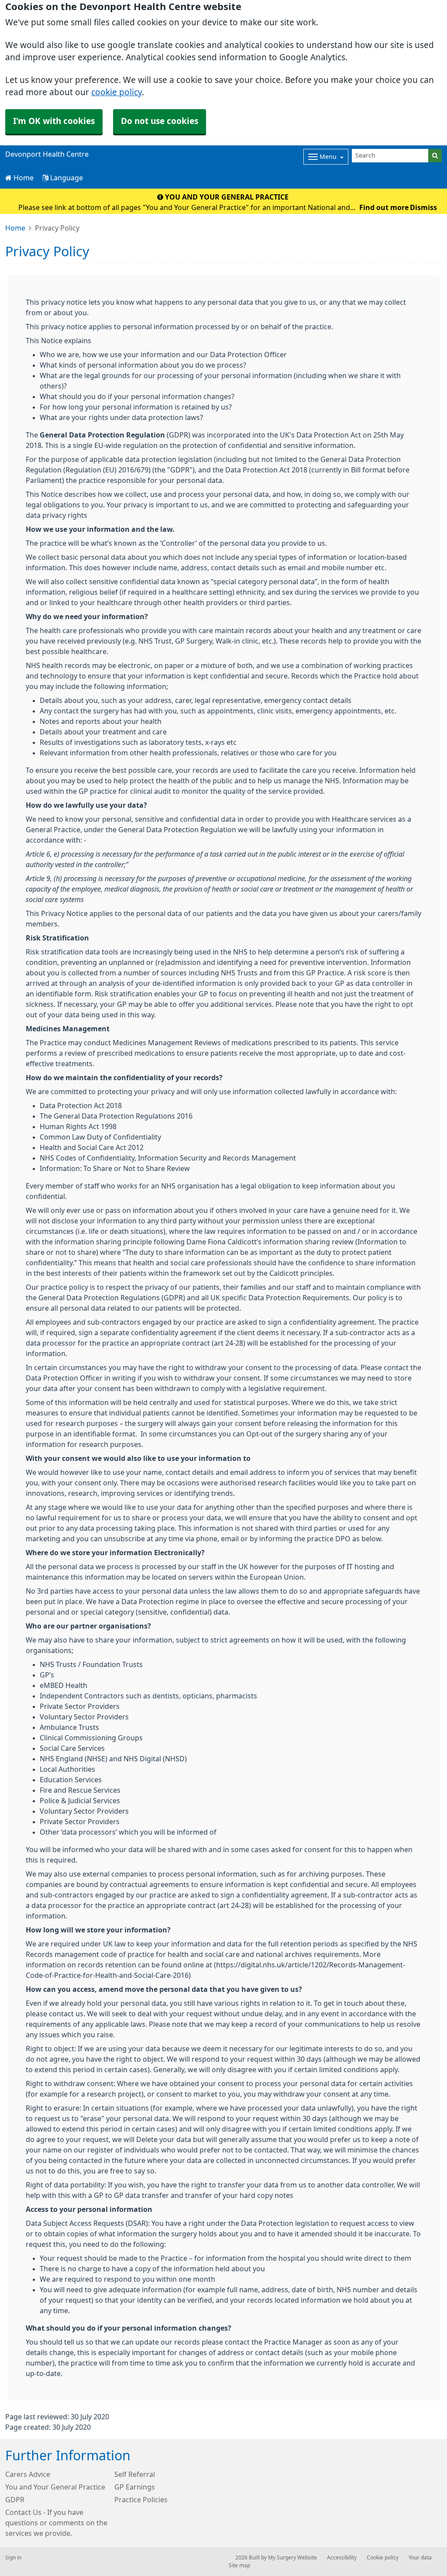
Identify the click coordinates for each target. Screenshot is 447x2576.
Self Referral (135, 2474)
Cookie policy (383, 2558)
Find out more (384, 207)
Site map (239, 2566)
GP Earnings (135, 2487)
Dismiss (423, 207)
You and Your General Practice (55, 2487)
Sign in (13, 2558)
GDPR (15, 2500)
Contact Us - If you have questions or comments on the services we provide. (56, 2523)
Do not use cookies (160, 121)
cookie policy (117, 92)
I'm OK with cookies (54, 121)
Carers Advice (28, 2474)
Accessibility (342, 2558)
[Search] (435, 156)
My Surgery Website (292, 2558)
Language (66, 178)
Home (23, 178)
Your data (420, 2558)
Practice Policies (141, 2500)
